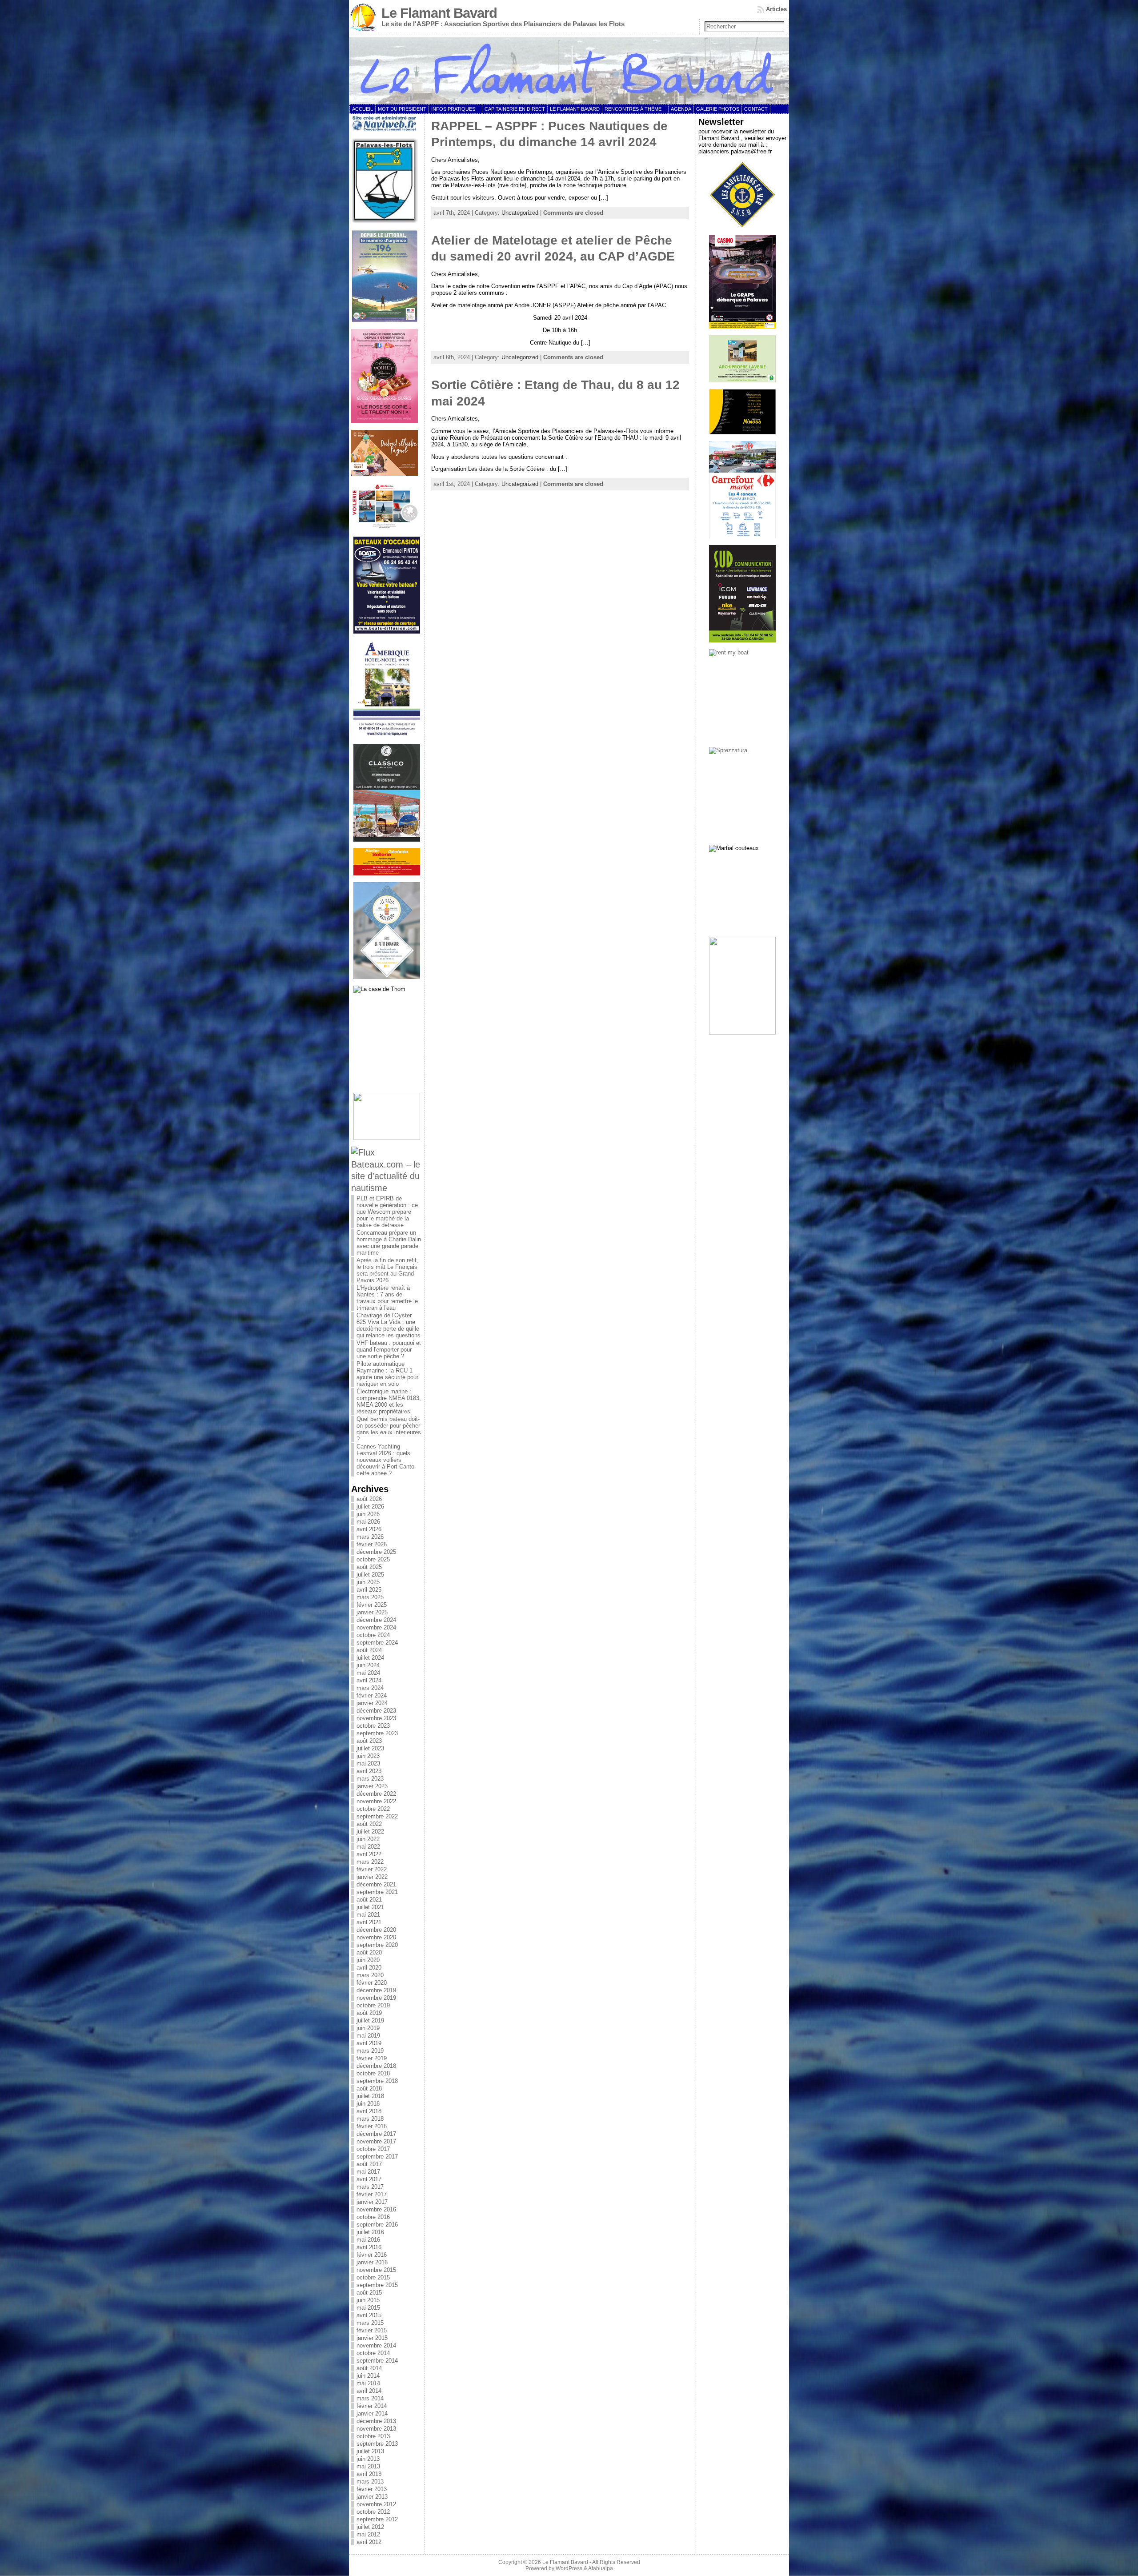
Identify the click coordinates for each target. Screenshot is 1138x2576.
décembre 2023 (376, 1711)
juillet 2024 (370, 1658)
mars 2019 (370, 2051)
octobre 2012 (373, 2512)
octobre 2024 (373, 1635)
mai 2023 (368, 1763)
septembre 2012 (377, 2519)
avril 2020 (369, 1968)
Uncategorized (520, 213)
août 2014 (369, 2368)
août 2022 (369, 1824)
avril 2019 (369, 2043)
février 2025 (372, 1605)
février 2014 (372, 2406)
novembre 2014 (376, 2345)
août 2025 (369, 1567)
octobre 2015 (373, 2277)
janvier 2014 (372, 2413)
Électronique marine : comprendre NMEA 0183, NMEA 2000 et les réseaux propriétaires (389, 1401)
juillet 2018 (370, 2096)
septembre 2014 (377, 2361)
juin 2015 (368, 2300)
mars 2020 (370, 1975)
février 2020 (372, 1983)
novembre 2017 (376, 2141)
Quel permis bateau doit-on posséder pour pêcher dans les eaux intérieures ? (389, 1429)
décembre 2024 (376, 1620)
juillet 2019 (370, 2020)
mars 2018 (370, 2119)
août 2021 (369, 1900)
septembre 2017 (377, 2157)
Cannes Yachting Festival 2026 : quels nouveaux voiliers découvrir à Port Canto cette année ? (385, 1460)
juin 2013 (368, 2459)
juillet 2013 (370, 2451)
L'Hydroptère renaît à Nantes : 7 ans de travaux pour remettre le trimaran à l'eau (387, 1298)
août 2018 (369, 2088)
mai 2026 (368, 1522)
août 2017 (369, 2164)
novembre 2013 (376, 2429)
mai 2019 (368, 2036)
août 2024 (369, 1650)
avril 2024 (369, 1680)
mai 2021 (368, 1915)
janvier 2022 (372, 1877)
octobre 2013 (373, 2436)
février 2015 (372, 2330)
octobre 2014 (373, 2353)
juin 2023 (368, 1756)
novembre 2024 (376, 1627)
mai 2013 (368, 2466)
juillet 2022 (370, 1832)
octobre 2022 (373, 1809)
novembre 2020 (376, 1937)
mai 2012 (368, 2534)
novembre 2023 (376, 1718)
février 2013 (372, 2489)
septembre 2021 (377, 1892)
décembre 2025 (376, 1552)
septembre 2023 (377, 1733)
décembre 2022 (376, 1794)
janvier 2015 (372, 2338)
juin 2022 (368, 1839)
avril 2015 (369, 2315)
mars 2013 (370, 2482)
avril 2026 (369, 1529)
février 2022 (372, 1869)
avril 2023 (369, 1771)
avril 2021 (369, 1922)
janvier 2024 (372, 1703)
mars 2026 (370, 1537)
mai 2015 (368, 2308)
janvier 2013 (372, 2497)
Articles (776, 9)
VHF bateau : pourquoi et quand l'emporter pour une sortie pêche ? (389, 1350)
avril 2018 (369, 2111)
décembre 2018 (376, 2066)
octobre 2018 (373, 2073)
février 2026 (372, 1544)
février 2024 (372, 1695)
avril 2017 (369, 2179)
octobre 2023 (373, 1726)
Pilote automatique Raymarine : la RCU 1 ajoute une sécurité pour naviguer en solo (387, 1374)
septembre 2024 (377, 1643)
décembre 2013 (376, 2421)
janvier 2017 (372, 2202)
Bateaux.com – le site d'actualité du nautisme (386, 1176)
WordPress (569, 2568)
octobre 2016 (373, 2217)
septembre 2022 (377, 1816)
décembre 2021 (376, 1884)
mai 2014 (368, 2383)
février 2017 (372, 2194)
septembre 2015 (377, 2285)
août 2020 (369, 1952)
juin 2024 (368, 1665)
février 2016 (372, 2255)
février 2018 (372, 2126)
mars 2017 (370, 2187)
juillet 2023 (370, 1748)
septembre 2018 (377, 2081)
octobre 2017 (373, 2149)
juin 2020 (368, 1960)
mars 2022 (370, 1862)
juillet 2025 (370, 1575)
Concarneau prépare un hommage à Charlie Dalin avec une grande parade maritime (389, 1243)
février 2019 (372, 2058)
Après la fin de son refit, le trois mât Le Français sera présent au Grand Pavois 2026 (387, 1270)
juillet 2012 (370, 2527)
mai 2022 (368, 1847)
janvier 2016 (372, 2262)
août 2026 (369, 1499)
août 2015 (369, 2293)
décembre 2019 (376, 1990)
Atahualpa (601, 2568)
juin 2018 (368, 2104)
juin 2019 (368, 2028)
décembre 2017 (376, 2134)
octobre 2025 (373, 1559)
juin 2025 (368, 1582)
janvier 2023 (372, 1786)
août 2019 (369, 2013)
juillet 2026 (370, 1507)
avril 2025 (369, 1590)
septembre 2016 (377, 2225)
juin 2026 (368, 1514)
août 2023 (369, 1741)
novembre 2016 (376, 2209)
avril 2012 (369, 2542)
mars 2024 (370, 1688)
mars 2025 (370, 1597)
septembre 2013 (377, 2444)
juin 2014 (368, 2376)
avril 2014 (369, 2391)
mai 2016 (368, 2240)
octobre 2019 (373, 2005)
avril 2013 (369, 2474)
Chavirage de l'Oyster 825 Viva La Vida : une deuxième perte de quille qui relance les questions (389, 1325)
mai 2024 (368, 1673)
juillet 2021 (370, 1907)
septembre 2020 (377, 1945)
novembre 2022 (376, 1801)
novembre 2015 (376, 2270)
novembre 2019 (376, 1998)
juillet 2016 (370, 2232)
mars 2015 (370, 2323)
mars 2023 (370, 1779)
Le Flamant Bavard (439, 13)
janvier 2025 (372, 1612)
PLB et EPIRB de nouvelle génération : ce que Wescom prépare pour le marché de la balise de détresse (387, 1212)
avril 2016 (369, 2247)
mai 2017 (368, 2172)
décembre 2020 (376, 1930)
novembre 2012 (376, 2504)
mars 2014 (370, 2398)
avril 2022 (369, 1854)
